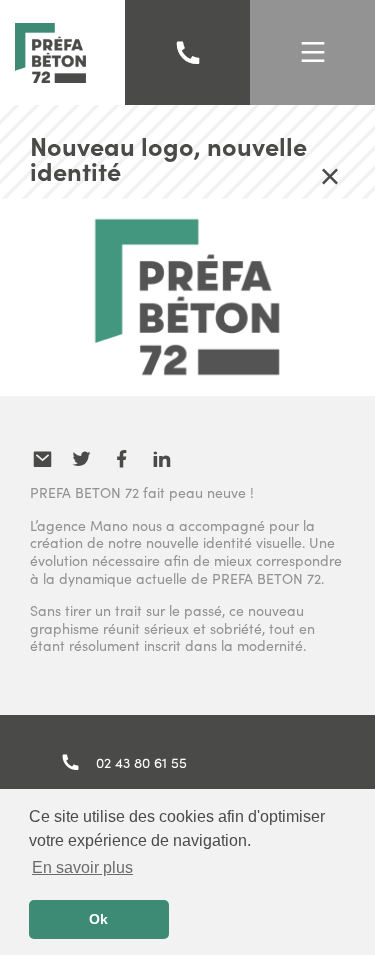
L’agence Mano (79, 525)
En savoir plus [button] (82, 867)
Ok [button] (98, 919)
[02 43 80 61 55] (188, 53)
